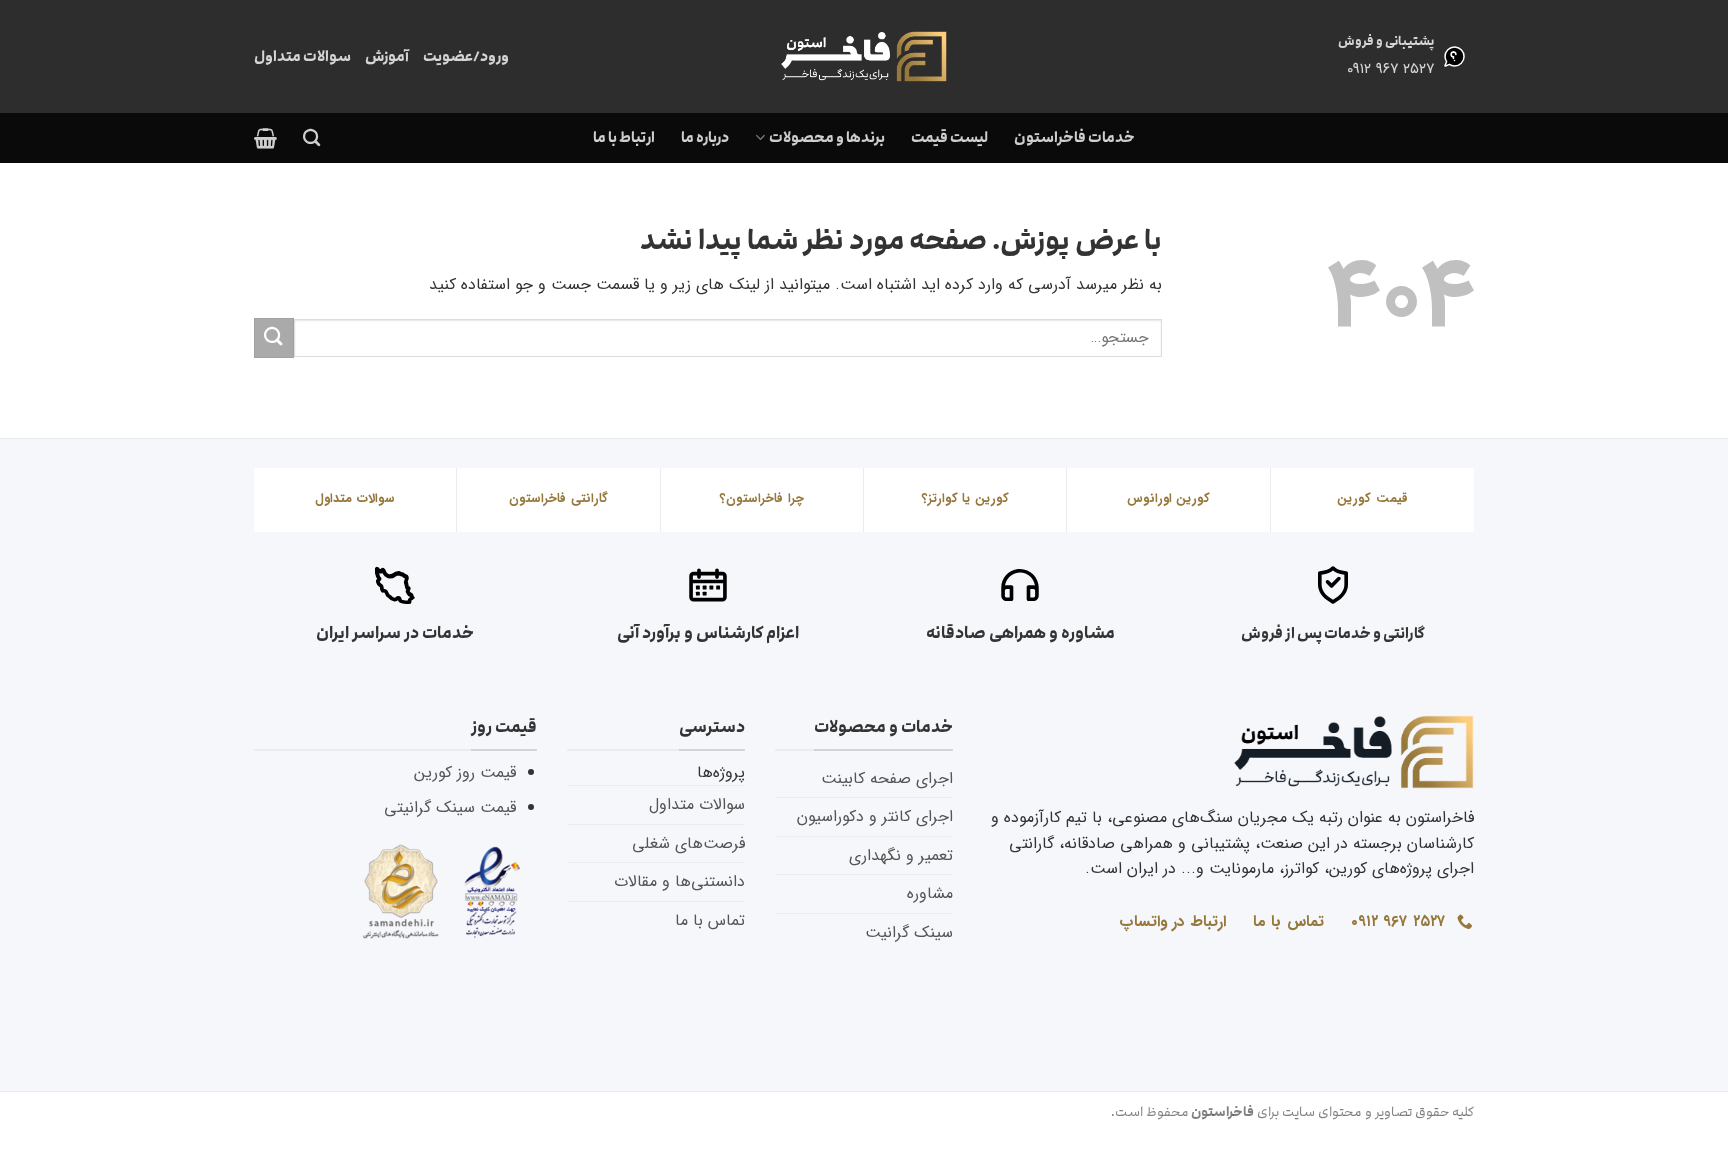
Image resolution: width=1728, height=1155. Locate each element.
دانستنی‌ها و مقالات (679, 881)
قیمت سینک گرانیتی (450, 807)
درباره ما (705, 137)
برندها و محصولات (826, 137)
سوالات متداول (302, 56)
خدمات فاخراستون (1074, 137)
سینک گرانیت (909, 932)
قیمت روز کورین (465, 772)
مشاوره (930, 893)
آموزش (387, 56)
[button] (265, 138)
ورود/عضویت (466, 56)
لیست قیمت (949, 137)
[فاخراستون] (864, 56)
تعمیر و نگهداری (901, 855)
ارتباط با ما (624, 137)
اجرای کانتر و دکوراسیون (875, 816)
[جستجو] (311, 138)
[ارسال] (274, 337)
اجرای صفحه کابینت (887, 778)
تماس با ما (710, 920)
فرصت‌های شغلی (688, 843)
